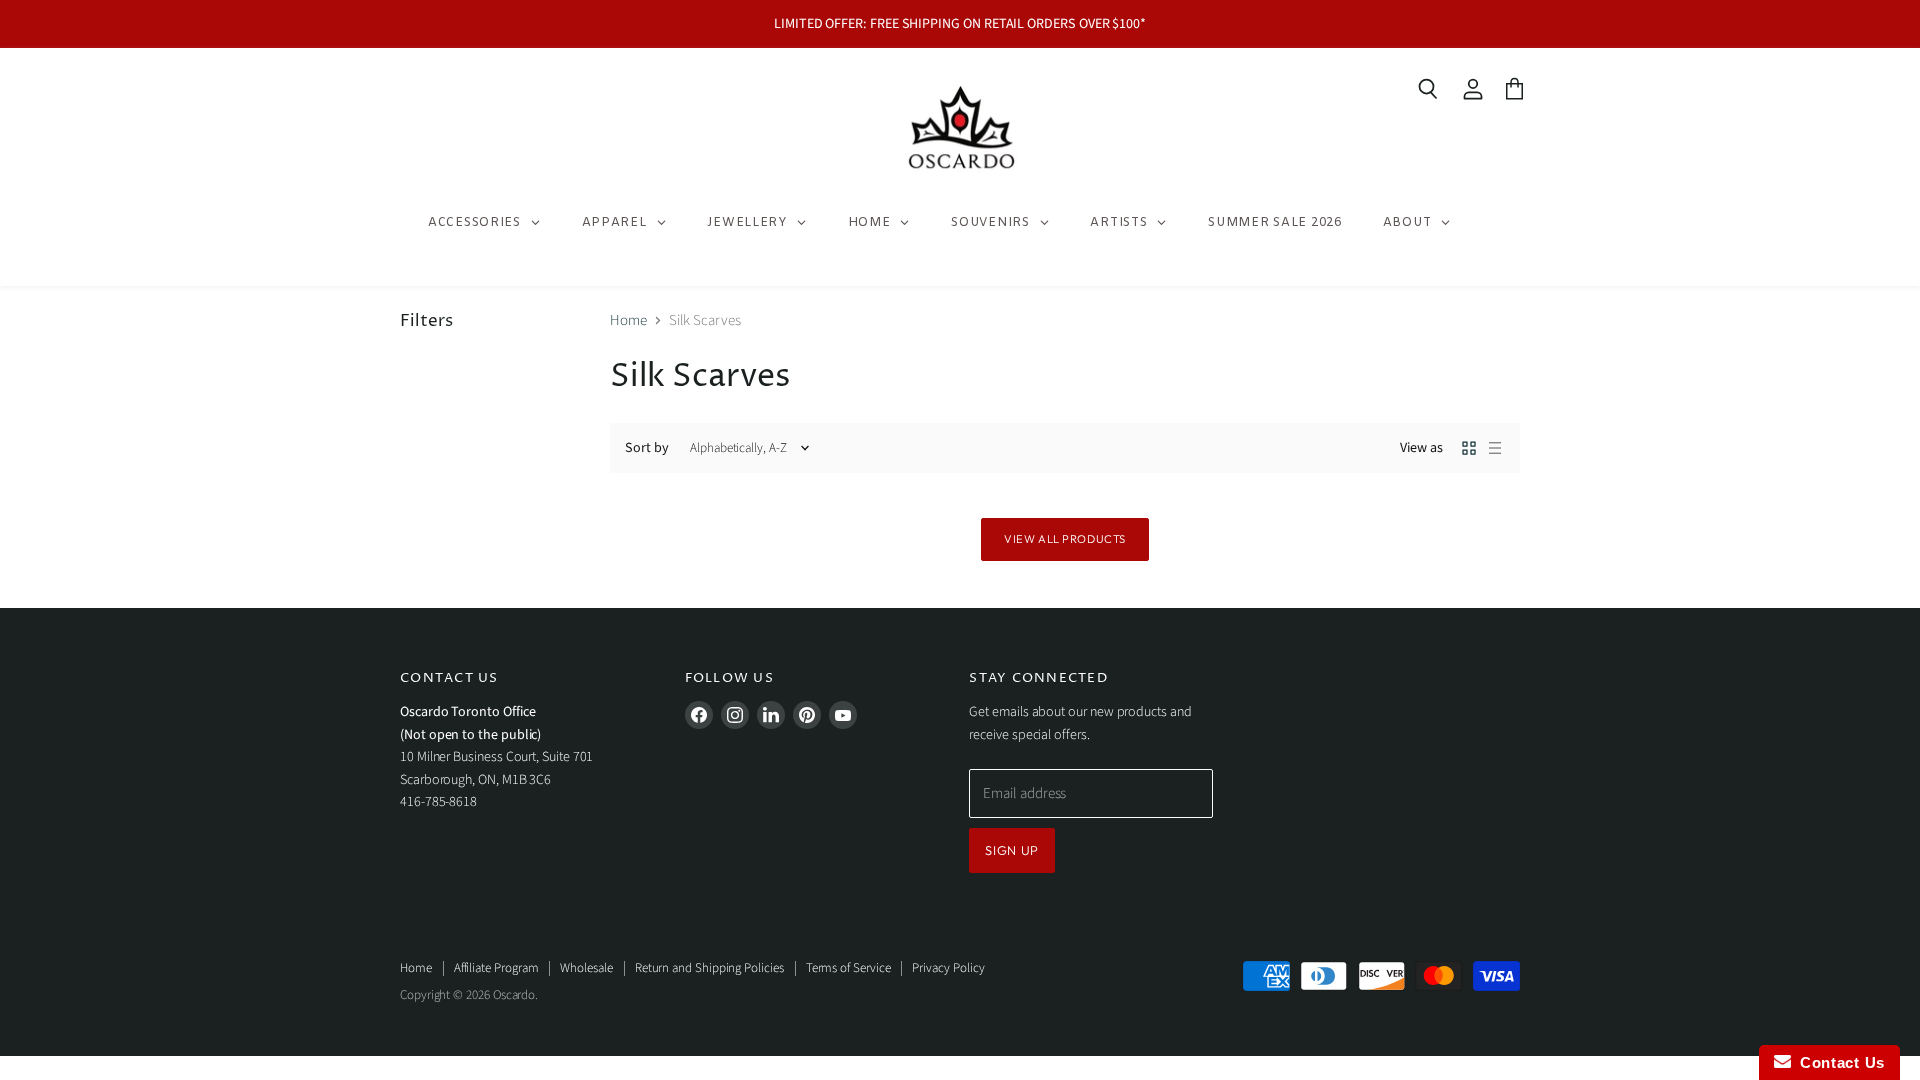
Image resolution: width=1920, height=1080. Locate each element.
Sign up (1012, 850)
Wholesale (586, 968)
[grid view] (1469, 448)
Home (628, 320)
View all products (1065, 539)
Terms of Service (848, 968)
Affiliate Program (496, 968)
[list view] (1495, 448)
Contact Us (1838, 1062)
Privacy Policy (948, 968)
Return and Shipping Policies (709, 968)
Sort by (647, 448)
